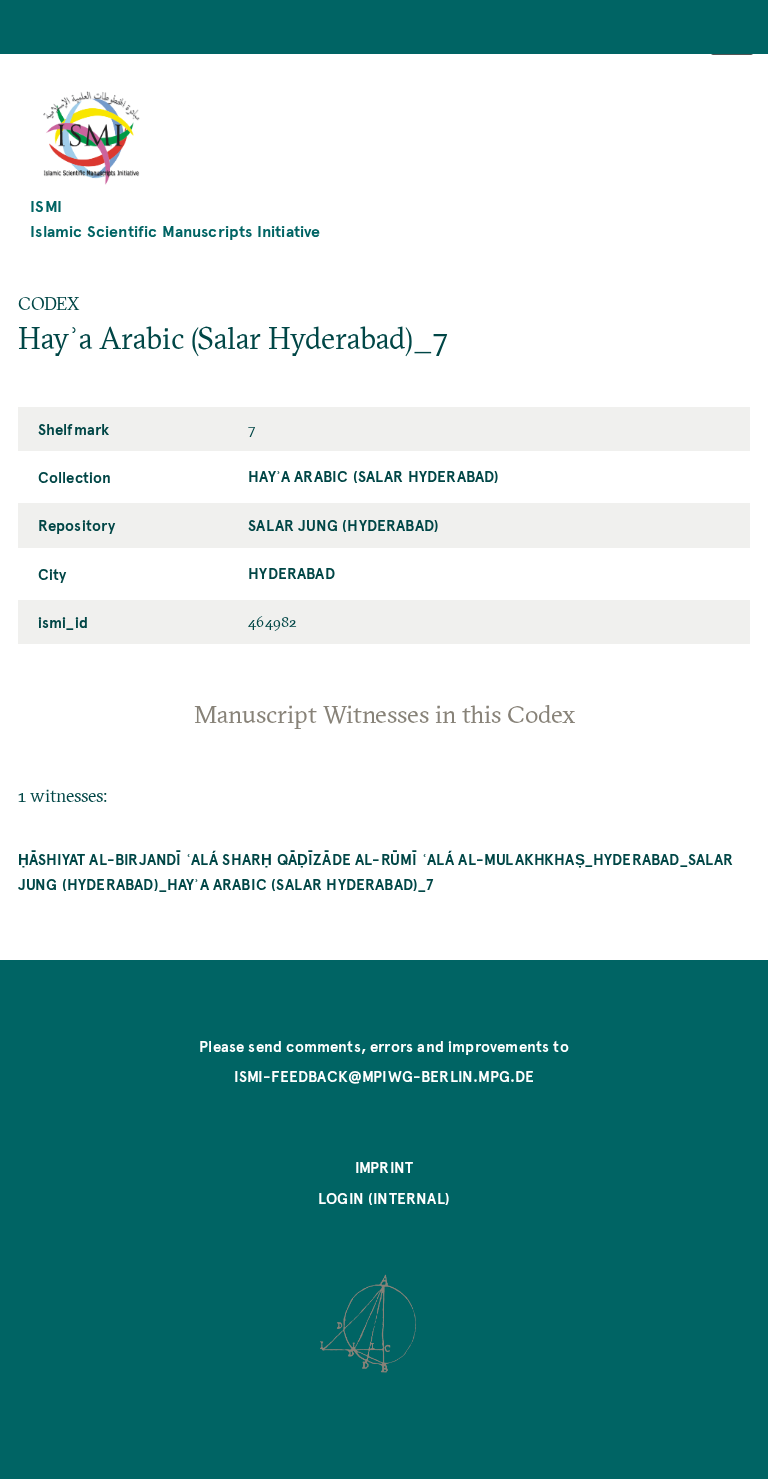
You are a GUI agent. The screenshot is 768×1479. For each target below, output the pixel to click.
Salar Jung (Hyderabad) (343, 525)
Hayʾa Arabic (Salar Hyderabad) (373, 476)
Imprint (384, 1167)
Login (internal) (384, 1198)
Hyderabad (291, 573)
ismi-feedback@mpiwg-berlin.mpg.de (384, 1076)
